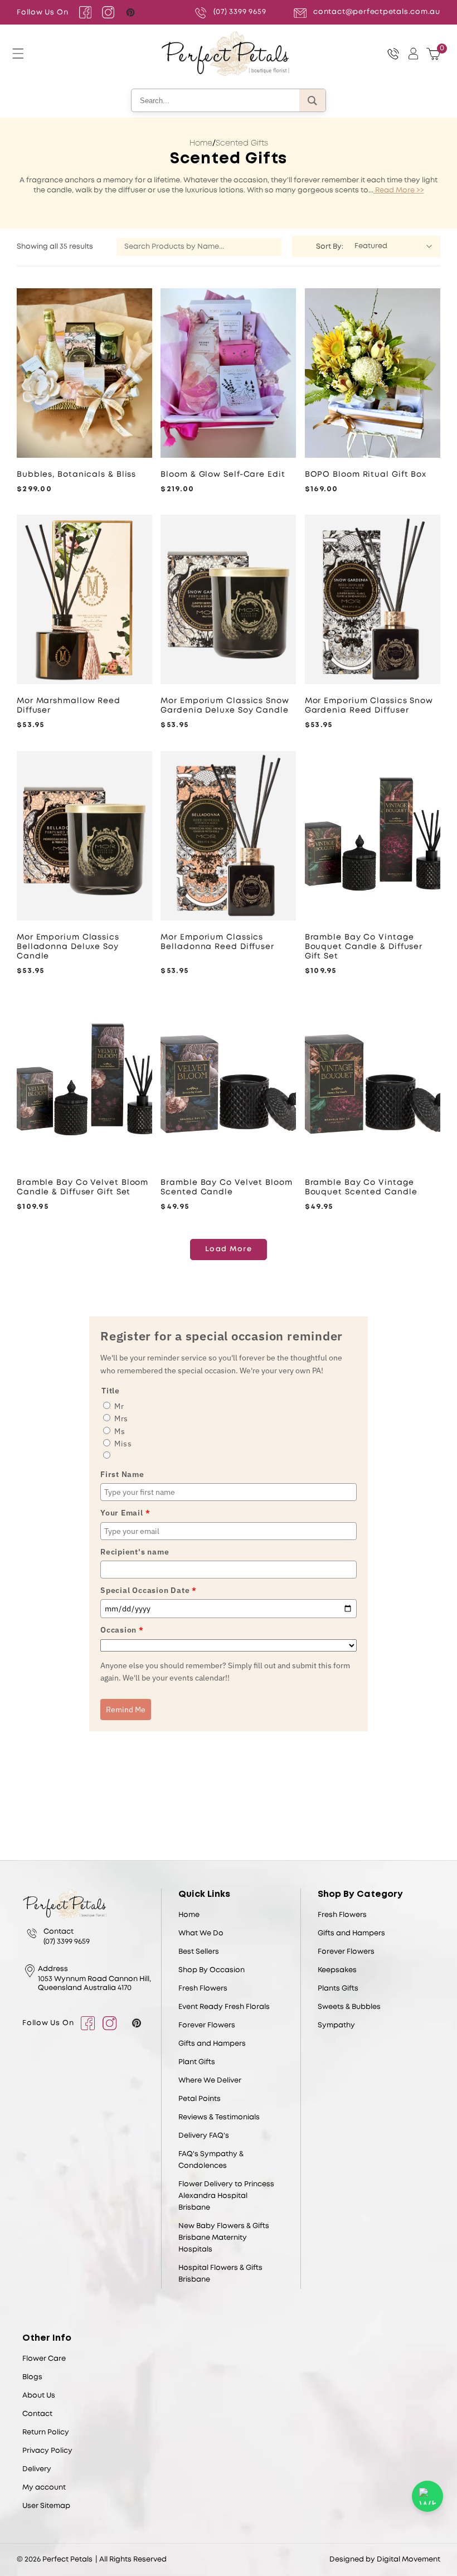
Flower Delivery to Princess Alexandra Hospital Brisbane (226, 2196)
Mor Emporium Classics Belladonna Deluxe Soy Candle (68, 947)
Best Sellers (199, 1952)
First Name (122, 1474)
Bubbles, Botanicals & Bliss (76, 474)
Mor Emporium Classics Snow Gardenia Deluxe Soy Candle (225, 706)
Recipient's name (135, 1552)
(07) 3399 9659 (240, 12)
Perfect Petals (67, 2560)
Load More (229, 1249)
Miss (123, 1444)
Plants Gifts (338, 1989)
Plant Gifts (197, 2062)
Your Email (125, 1513)
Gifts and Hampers (212, 2044)
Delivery (37, 2469)
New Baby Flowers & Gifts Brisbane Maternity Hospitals (224, 2238)
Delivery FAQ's (204, 2136)
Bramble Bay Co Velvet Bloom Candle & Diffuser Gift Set (82, 1187)
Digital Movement (409, 2560)
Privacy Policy (47, 2451)
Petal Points (200, 2099)
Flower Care (44, 2359)
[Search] (312, 100)
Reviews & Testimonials (219, 2117)
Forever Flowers (207, 2025)
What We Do (201, 1933)
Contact (37, 2414)
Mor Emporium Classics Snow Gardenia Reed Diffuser (369, 706)
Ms (120, 1431)
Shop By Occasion (212, 1970)
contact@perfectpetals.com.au (377, 12)
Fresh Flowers (203, 1989)
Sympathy (336, 2025)
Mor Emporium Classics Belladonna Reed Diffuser (217, 942)
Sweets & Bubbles (349, 2007)
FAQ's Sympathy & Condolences (211, 2160)
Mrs (121, 1418)
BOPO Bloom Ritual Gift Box (366, 474)
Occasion (122, 1630)
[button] (18, 54)
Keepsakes (337, 1970)
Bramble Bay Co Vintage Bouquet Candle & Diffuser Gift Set (364, 947)
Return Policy (46, 2432)
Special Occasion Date (149, 1590)
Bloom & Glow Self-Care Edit (223, 474)
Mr (119, 1406)
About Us (39, 2396)
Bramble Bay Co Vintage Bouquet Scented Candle (361, 1187)
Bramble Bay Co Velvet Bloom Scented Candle (226, 1187)
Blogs (32, 2377)
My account (44, 2488)
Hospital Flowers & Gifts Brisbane (220, 2274)
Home (201, 143)
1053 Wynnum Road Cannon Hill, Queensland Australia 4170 (94, 1984)
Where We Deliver (210, 2081)
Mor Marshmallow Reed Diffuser (69, 706)
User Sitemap (46, 2506)
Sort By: (330, 247)
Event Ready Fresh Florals (224, 2007)
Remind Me (126, 1710)
